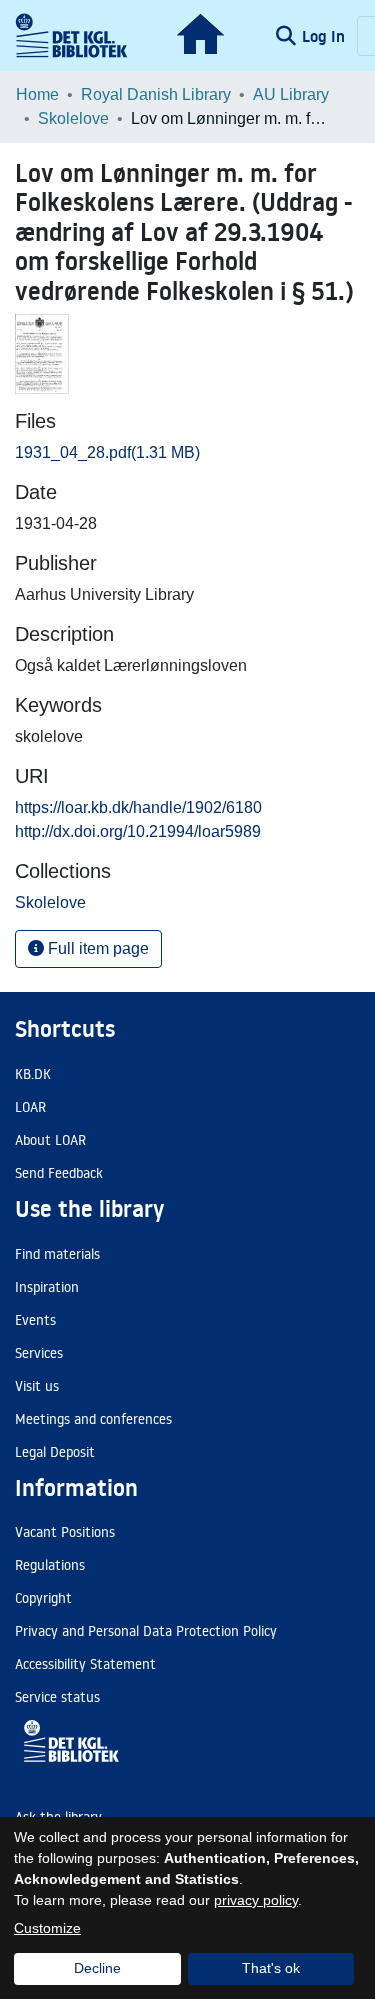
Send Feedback (59, 1173)
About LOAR (50, 1140)
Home (37, 94)
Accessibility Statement (85, 1664)
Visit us (37, 1386)
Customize (47, 1928)
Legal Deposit (55, 1452)
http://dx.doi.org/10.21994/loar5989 (138, 831)
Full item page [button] (96, 948)
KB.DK (33, 1074)
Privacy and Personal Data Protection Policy (146, 1631)
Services (39, 1353)
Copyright (43, 1598)
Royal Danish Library (156, 94)
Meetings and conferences (93, 1419)
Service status (57, 1697)
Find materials (57, 1254)
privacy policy (256, 1900)
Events (35, 1320)
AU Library (291, 94)
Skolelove (73, 118)
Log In (325, 36)
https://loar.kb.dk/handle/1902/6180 (138, 807)
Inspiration (47, 1287)
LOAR (30, 1107)
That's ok (271, 1968)
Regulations (50, 1565)
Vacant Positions (65, 1532)
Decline (97, 1968)
